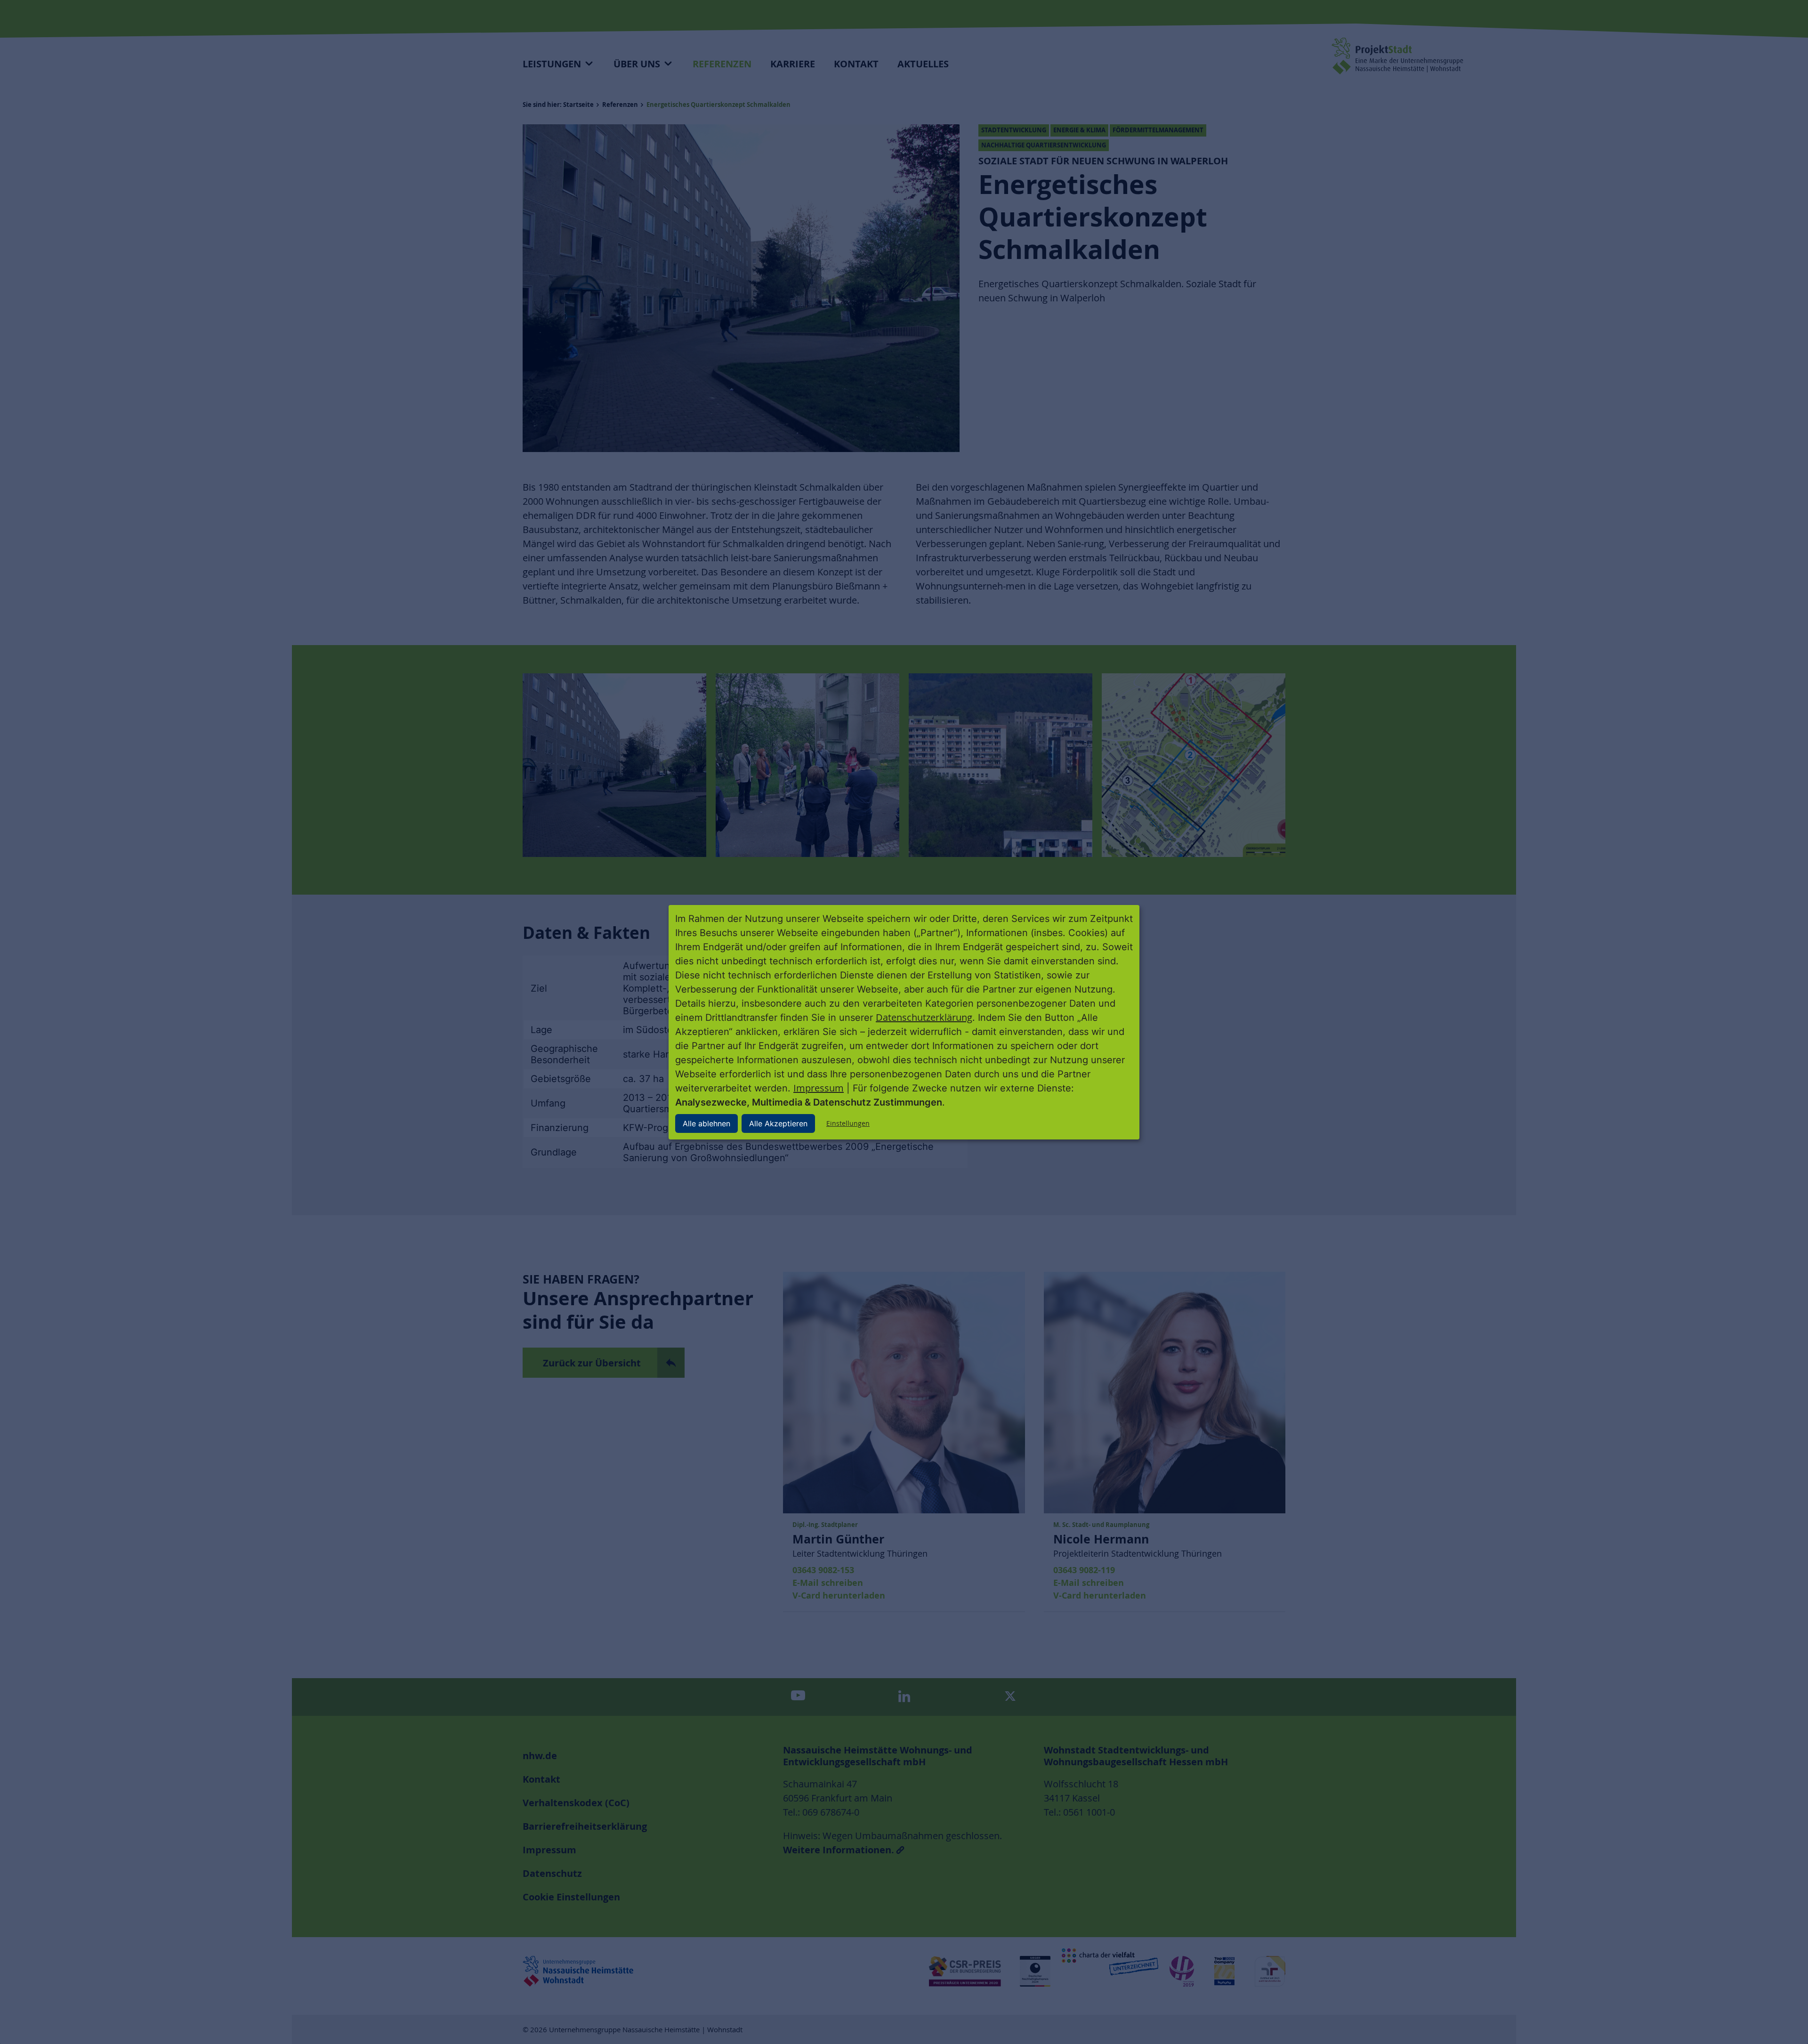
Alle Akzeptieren (778, 1123)
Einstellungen (848, 1123)
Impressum (819, 1088)
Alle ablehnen (706, 1123)
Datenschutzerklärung (924, 1017)
